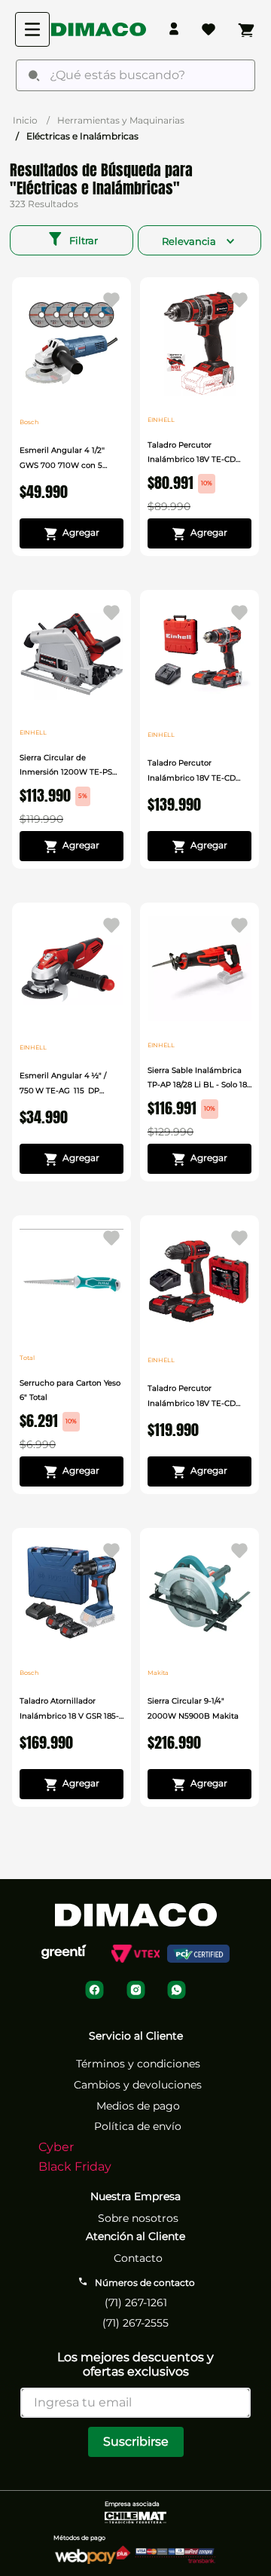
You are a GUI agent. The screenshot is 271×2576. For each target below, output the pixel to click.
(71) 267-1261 (136, 2303)
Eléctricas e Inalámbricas (82, 136)
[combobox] (135, 75)
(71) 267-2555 (135, 2323)
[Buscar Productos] (34, 75)
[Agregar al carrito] (72, 533)
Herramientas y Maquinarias (121, 120)
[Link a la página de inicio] (25, 120)
